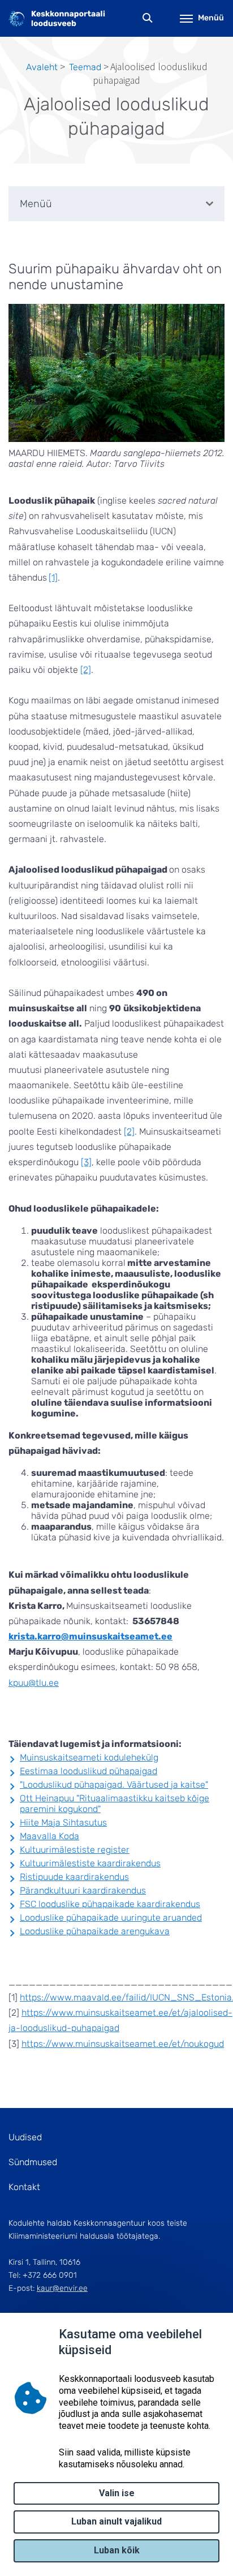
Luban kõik (117, 2550)
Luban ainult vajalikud (116, 2521)
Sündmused (33, 2162)
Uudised (25, 2137)
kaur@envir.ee (62, 2288)
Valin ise (117, 2493)
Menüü (211, 18)
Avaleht (42, 67)
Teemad (85, 67)
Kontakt (24, 2187)
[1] (53, 578)
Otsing (148, 18)
